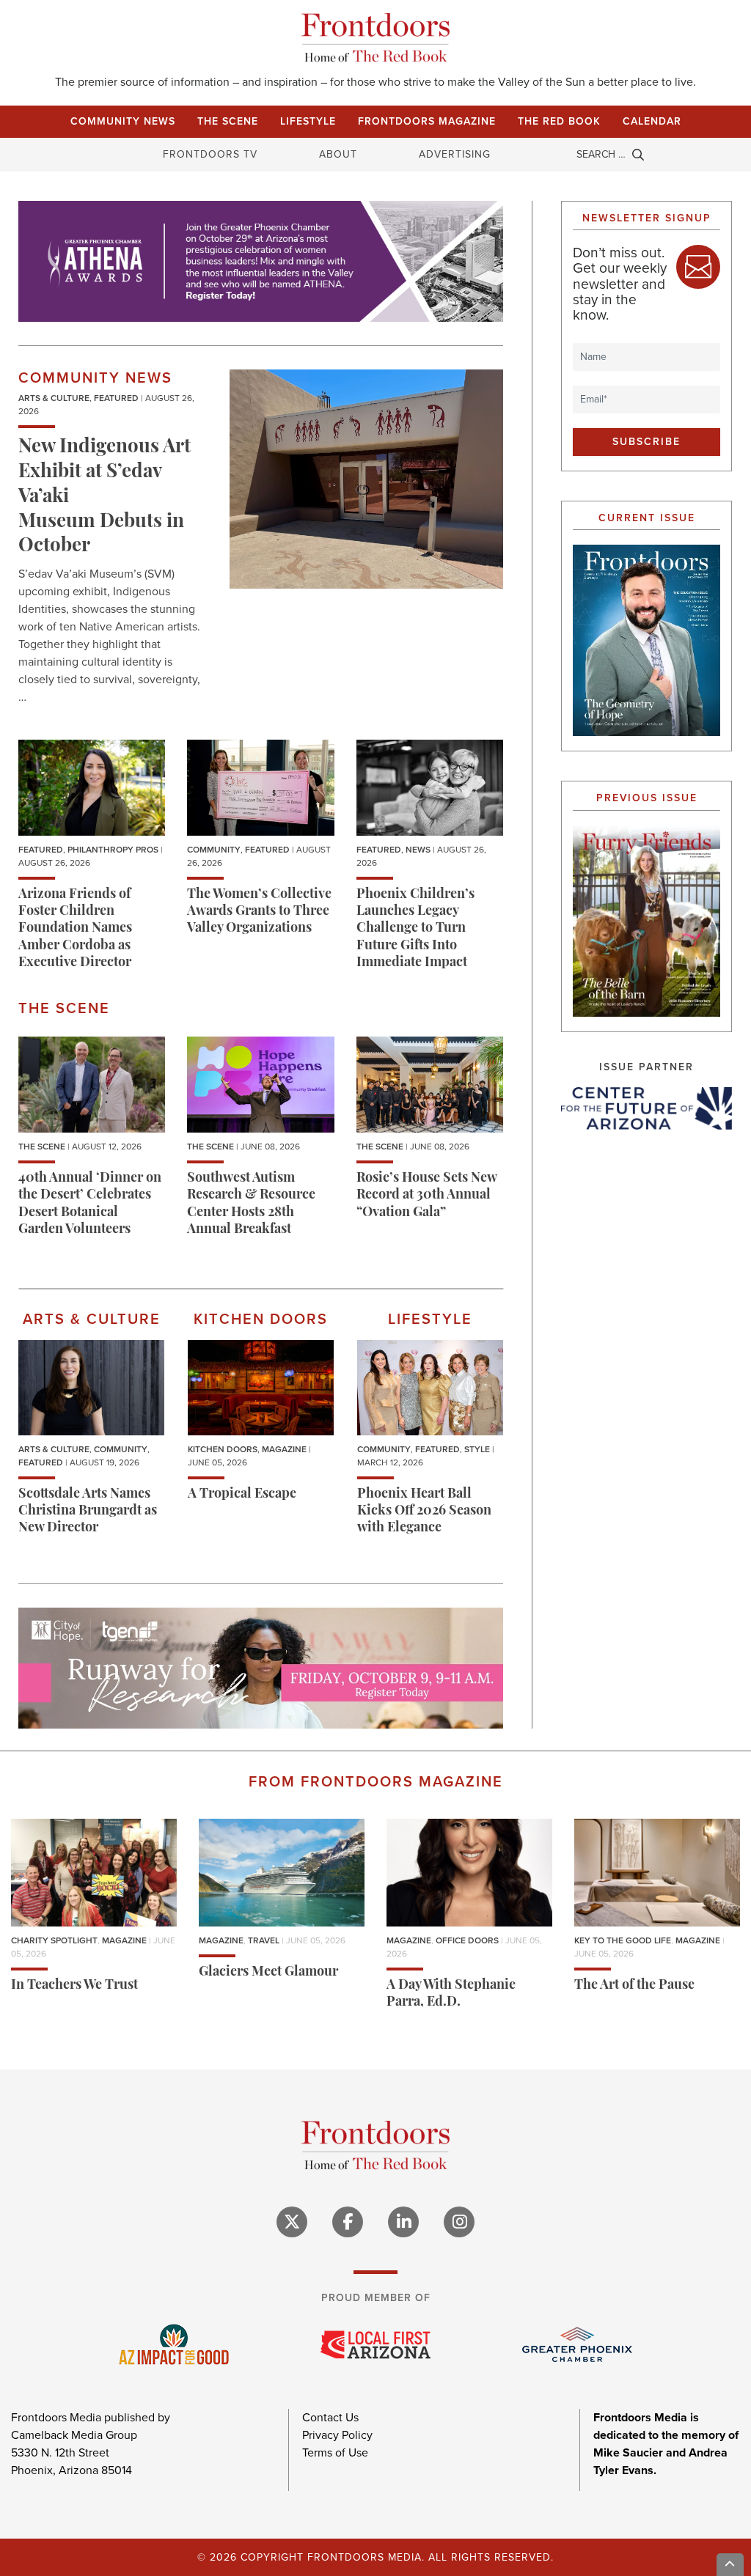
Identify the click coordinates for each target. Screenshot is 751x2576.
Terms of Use (335, 2452)
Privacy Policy (337, 2435)
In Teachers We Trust (74, 1986)
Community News (123, 121)
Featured (116, 398)
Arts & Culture (54, 398)
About (338, 154)
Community (214, 850)
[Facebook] (348, 2222)
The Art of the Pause (634, 1986)
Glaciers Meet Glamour (268, 1973)
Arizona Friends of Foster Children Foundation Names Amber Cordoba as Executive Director (75, 930)
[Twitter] (292, 2222)
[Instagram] (459, 2222)
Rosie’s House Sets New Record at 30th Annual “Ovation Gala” (426, 1196)
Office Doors (467, 1940)
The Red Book (559, 121)
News (418, 850)
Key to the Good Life (623, 1940)
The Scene (228, 121)
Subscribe (646, 442)
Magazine (284, 1449)
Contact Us (330, 2417)
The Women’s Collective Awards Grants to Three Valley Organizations (259, 912)
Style (477, 1449)
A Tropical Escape (242, 1495)
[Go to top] (730, 2565)
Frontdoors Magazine (427, 121)
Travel (264, 1940)
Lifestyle (308, 121)
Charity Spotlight (54, 1940)
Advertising (455, 154)
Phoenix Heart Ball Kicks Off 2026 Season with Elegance (424, 1512)
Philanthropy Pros (113, 850)
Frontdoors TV (210, 154)
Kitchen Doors (223, 1449)
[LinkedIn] (403, 2222)
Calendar (652, 121)
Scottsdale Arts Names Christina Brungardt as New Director (88, 1512)
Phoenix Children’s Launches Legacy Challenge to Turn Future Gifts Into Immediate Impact (415, 930)
